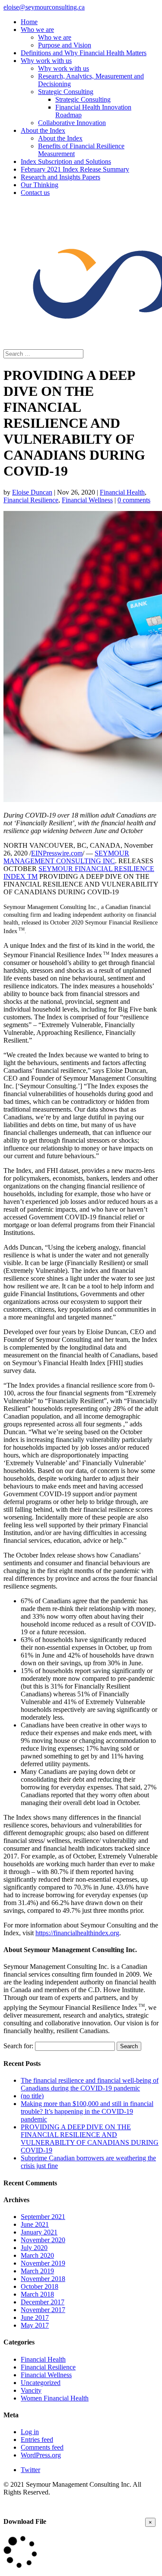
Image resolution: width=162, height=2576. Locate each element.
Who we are (37, 30)
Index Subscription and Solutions (66, 161)
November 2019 (43, 2263)
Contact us (35, 193)
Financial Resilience (31, 500)
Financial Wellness (87, 500)
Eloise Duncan (32, 492)
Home (29, 22)
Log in (30, 2432)
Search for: (18, 2046)
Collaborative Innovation (72, 123)
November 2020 (43, 2240)
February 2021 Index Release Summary (75, 169)
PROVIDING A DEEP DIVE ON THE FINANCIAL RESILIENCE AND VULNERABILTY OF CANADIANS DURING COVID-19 (90, 2139)
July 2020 (34, 2248)
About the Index (43, 130)
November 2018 (43, 2279)
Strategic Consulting (66, 92)
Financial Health (122, 492)
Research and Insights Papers (60, 177)
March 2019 (37, 2271)
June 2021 (35, 2224)
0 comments (134, 500)
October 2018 (40, 2286)
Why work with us (46, 61)
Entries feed (37, 2440)
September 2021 (43, 2217)
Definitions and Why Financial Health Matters (84, 53)
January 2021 (39, 2232)
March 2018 (37, 2294)
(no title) (32, 2096)
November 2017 (43, 2310)
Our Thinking (40, 185)
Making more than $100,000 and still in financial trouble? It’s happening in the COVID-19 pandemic (87, 2111)
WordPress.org (41, 2455)
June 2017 (35, 2317)
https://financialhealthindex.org (77, 1933)
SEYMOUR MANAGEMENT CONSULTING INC (66, 857)
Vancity (31, 2390)
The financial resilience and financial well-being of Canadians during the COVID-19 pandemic (90, 2084)
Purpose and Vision (65, 45)
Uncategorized (41, 2383)
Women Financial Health (55, 2398)
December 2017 (43, 2302)
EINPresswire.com (57, 853)
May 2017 (35, 2325)
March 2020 (37, 2255)
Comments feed (42, 2447)
